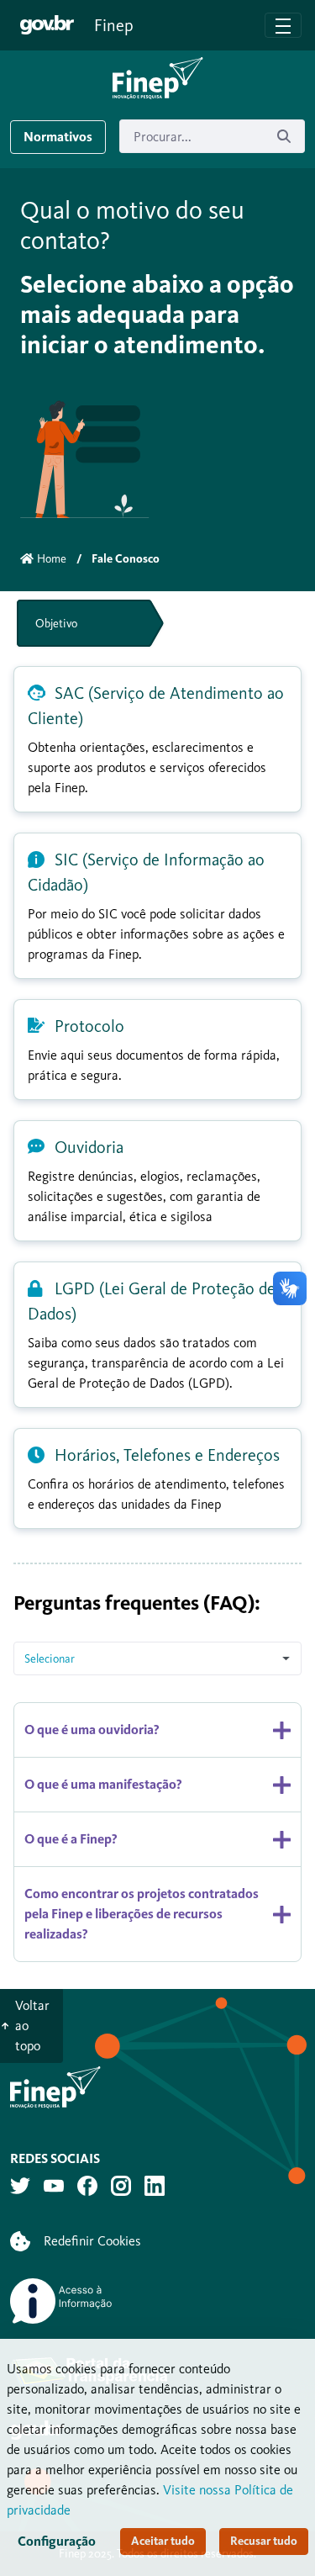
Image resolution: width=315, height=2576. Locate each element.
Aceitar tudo (163, 2541)
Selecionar (50, 1659)
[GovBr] (47, 25)
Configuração (57, 2541)
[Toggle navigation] (283, 25)
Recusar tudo (264, 2541)
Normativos (58, 137)
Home (52, 559)
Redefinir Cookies (92, 2241)
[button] (158, 78)
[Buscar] (284, 137)
